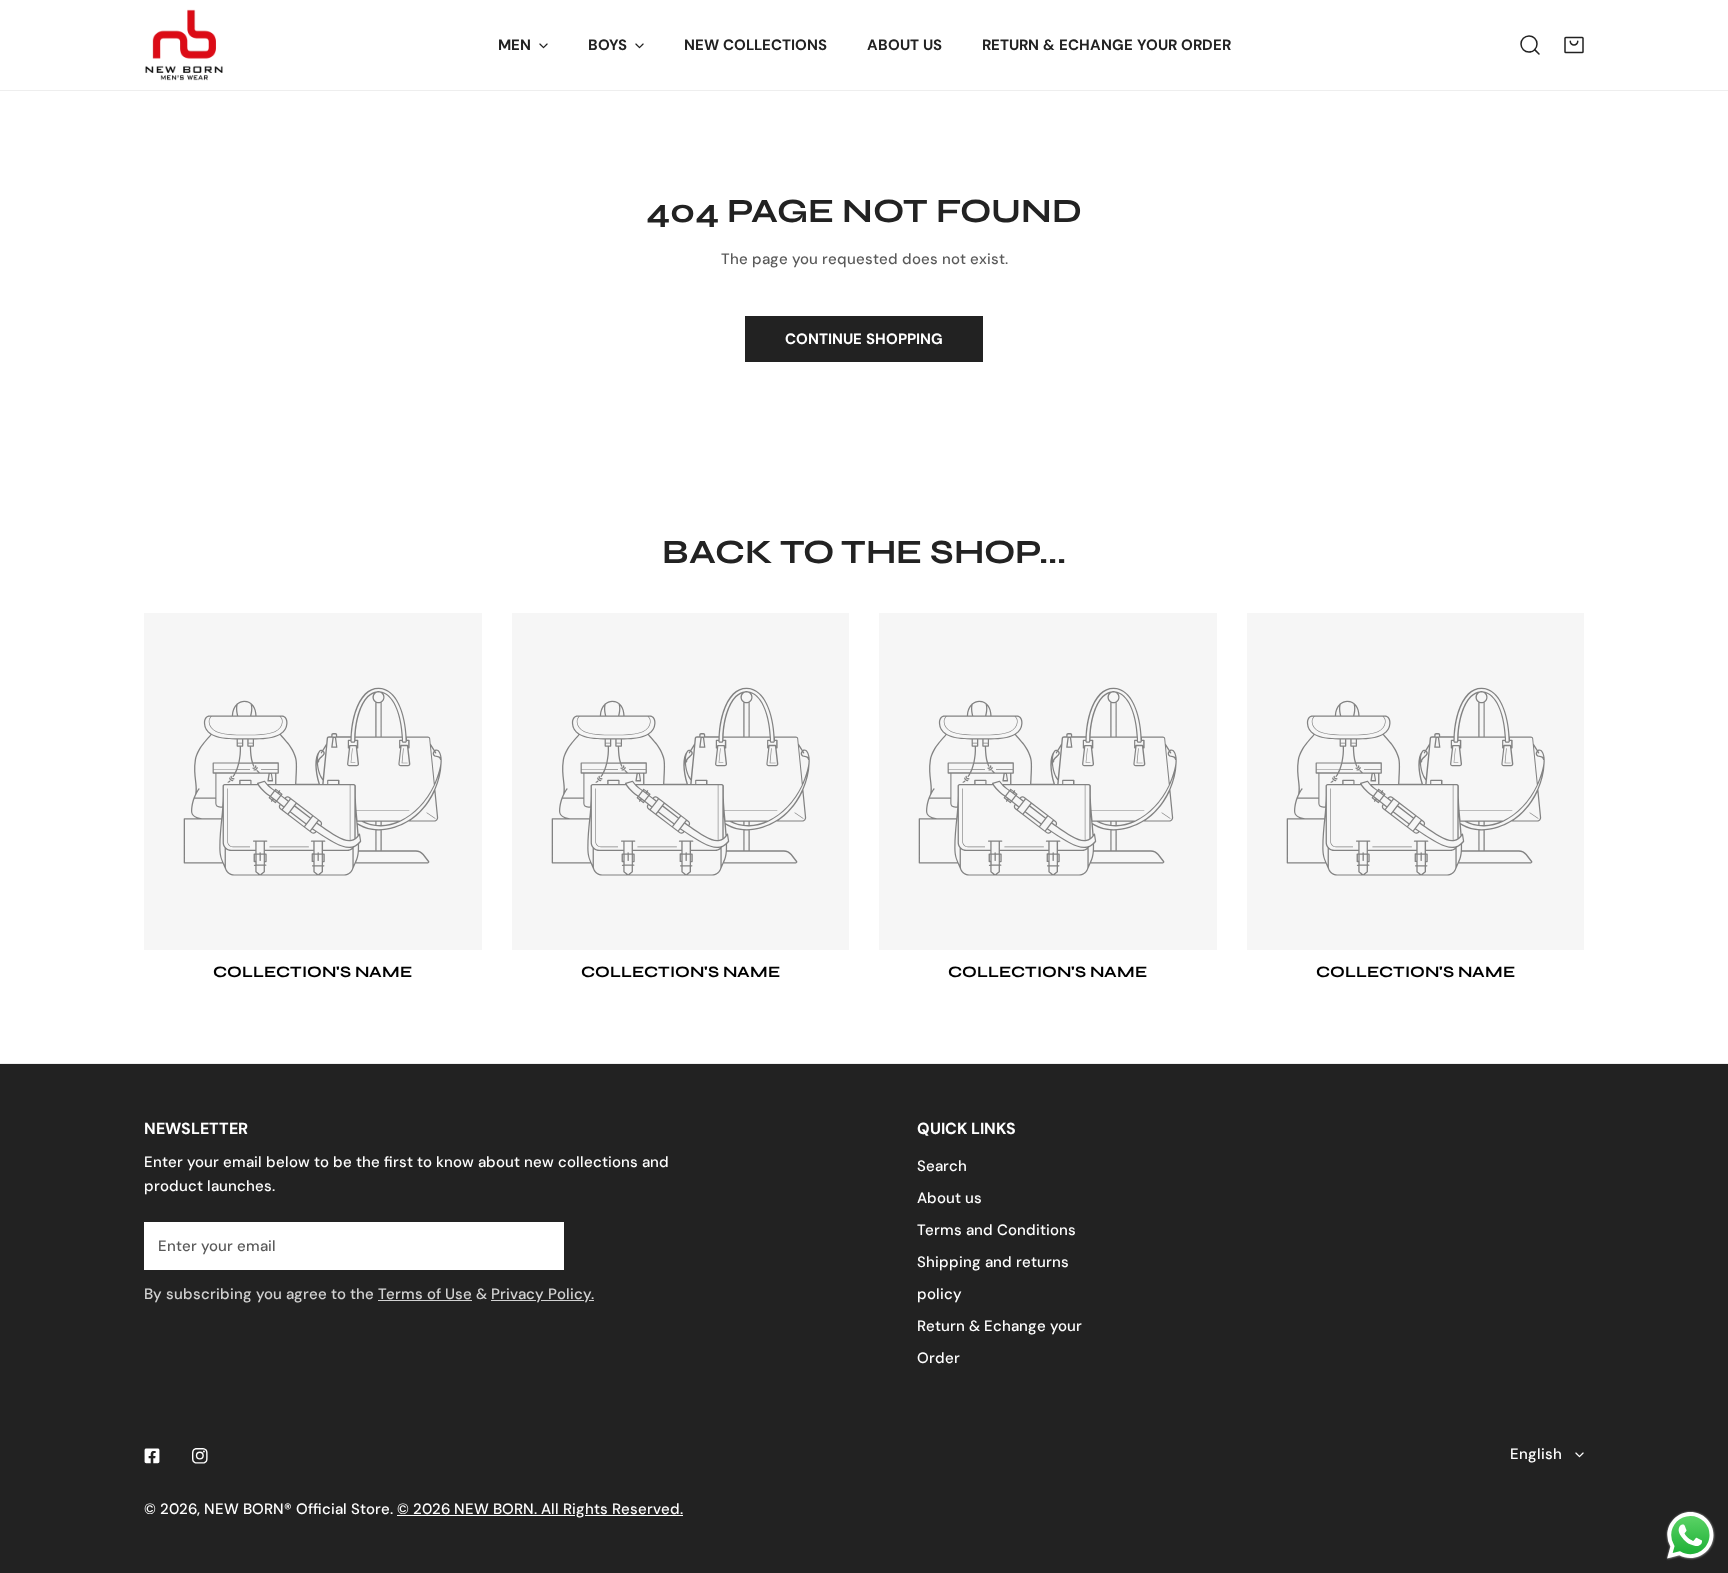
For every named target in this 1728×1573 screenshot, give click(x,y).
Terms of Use (425, 1294)
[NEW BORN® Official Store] (184, 45)
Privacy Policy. (542, 1294)
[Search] (1530, 45)
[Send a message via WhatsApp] (1690, 1535)
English (1536, 1454)
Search (942, 1166)
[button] (1574, 45)
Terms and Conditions (996, 1230)
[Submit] (538, 1245)
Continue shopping (864, 339)
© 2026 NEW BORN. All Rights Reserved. (540, 1509)
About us (949, 1198)
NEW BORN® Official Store (297, 1509)
